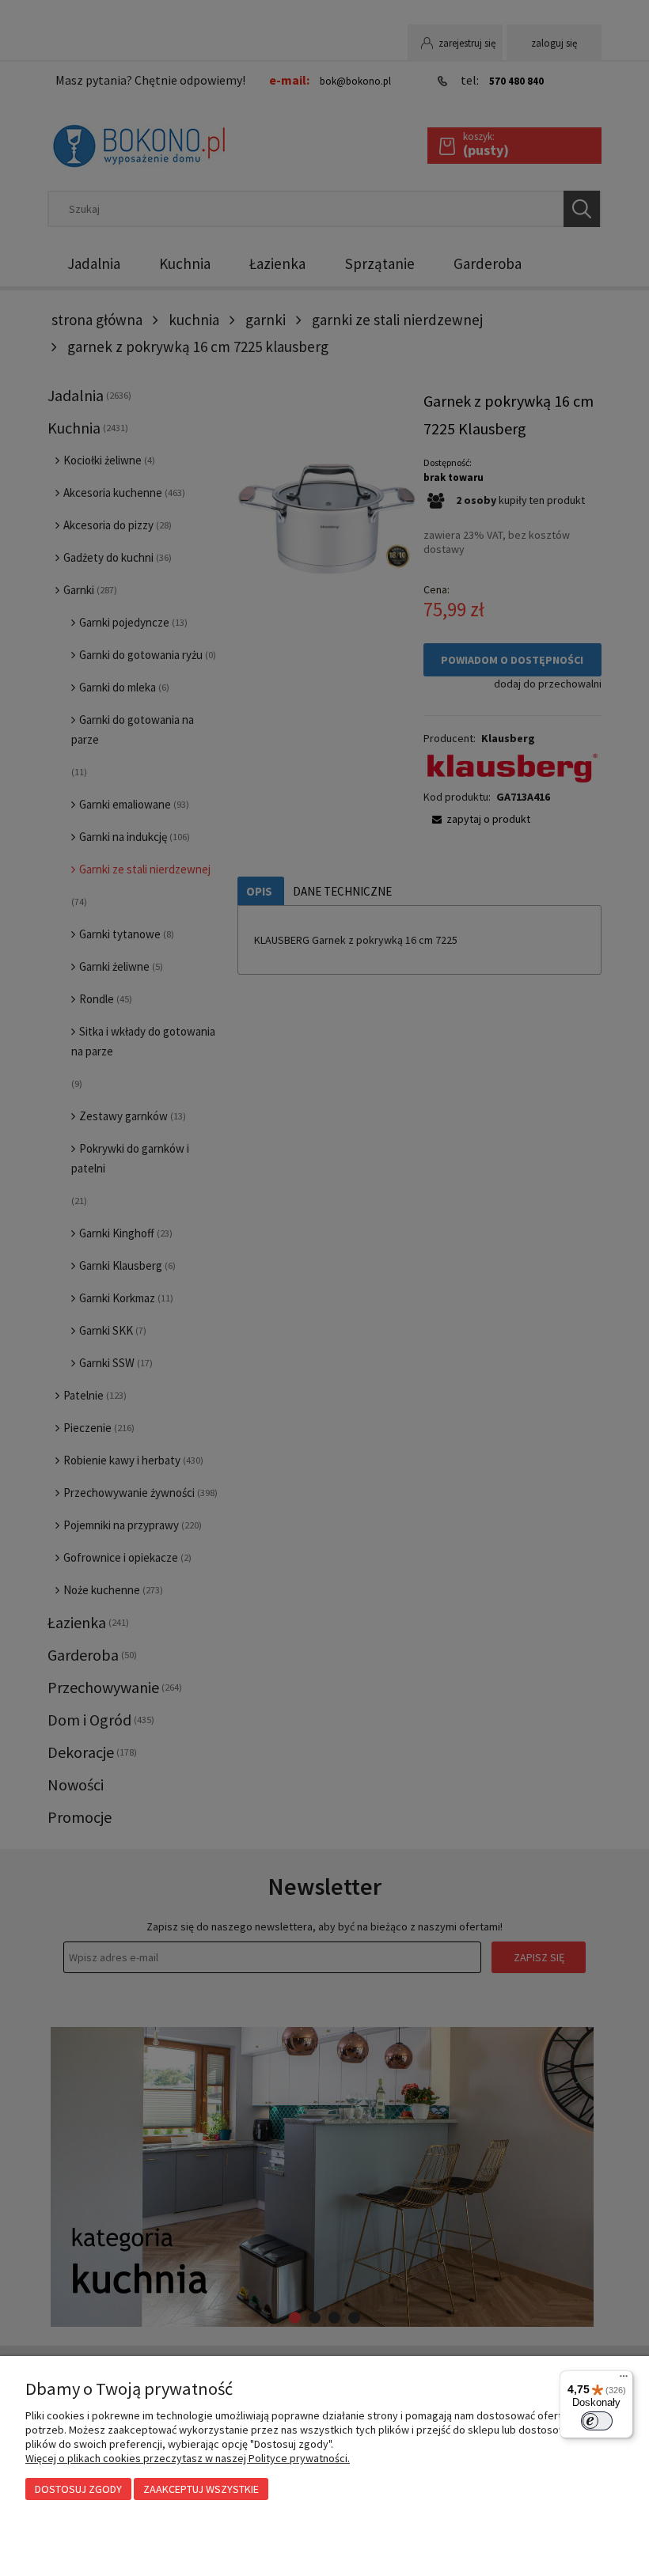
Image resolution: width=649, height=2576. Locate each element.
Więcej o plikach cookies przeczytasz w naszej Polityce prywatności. (188, 2458)
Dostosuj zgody (78, 2489)
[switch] (597, 2421)
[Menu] (624, 2380)
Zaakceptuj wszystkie (201, 2489)
